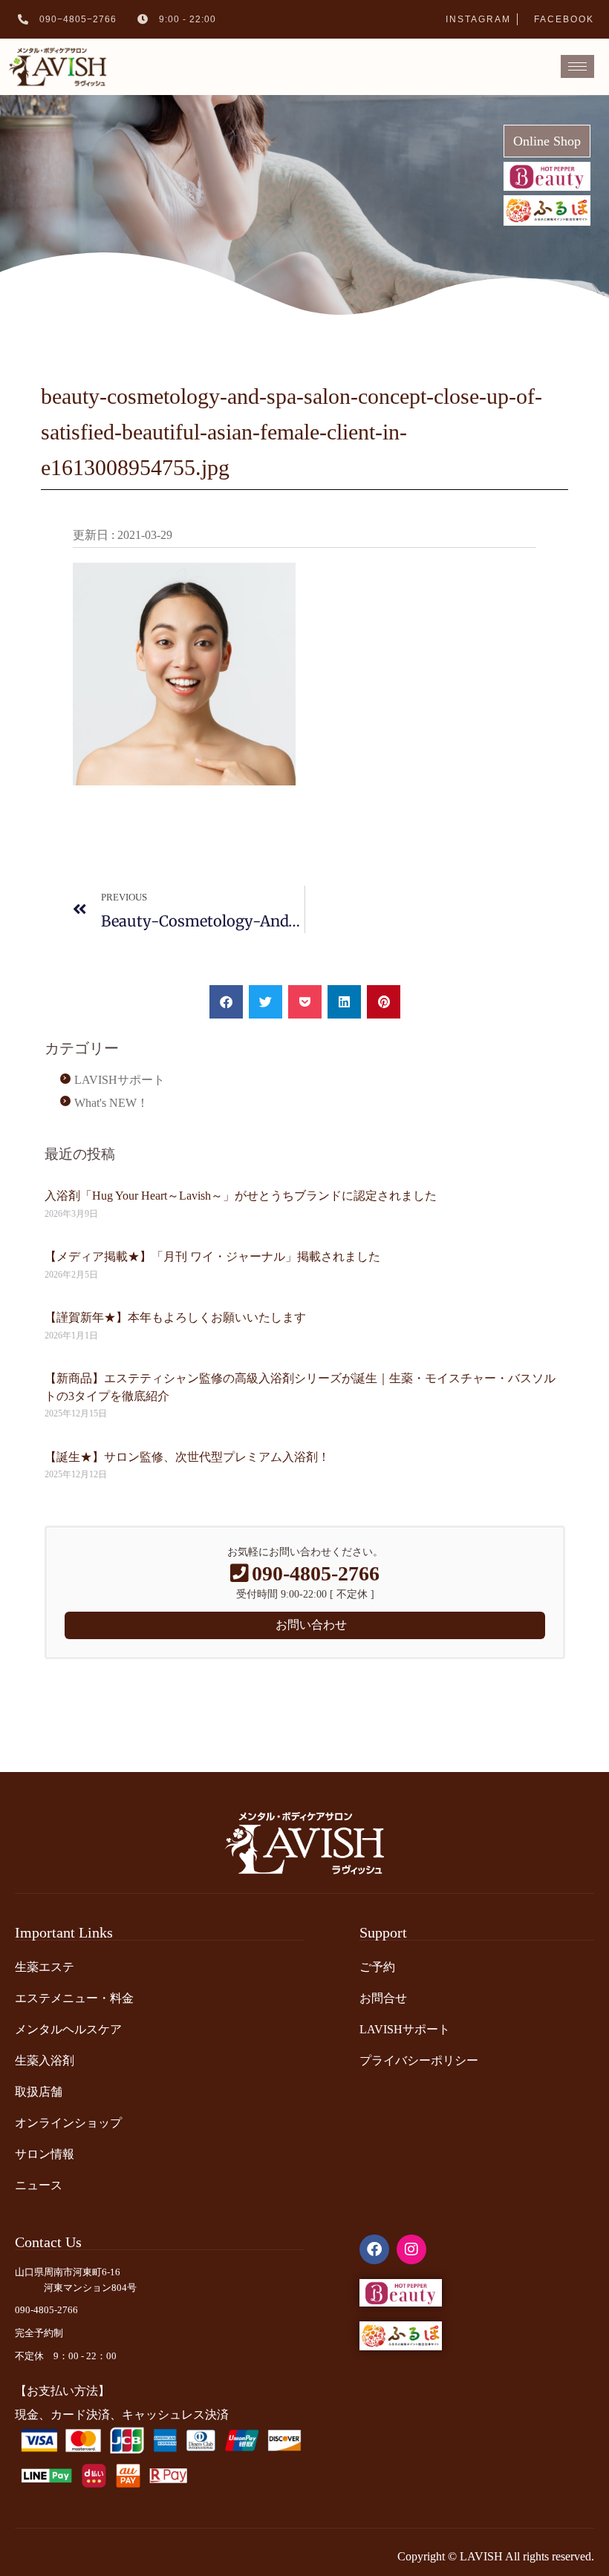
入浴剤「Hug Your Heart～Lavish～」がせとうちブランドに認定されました (241, 1196)
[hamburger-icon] (577, 66)
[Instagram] (411, 2249)
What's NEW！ (111, 1103)
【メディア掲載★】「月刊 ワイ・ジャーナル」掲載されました (212, 1256)
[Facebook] (374, 2249)
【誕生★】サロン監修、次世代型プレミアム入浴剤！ (187, 1457)
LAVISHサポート (120, 1080)
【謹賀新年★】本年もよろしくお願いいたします (175, 1317)
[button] (226, 1002)
